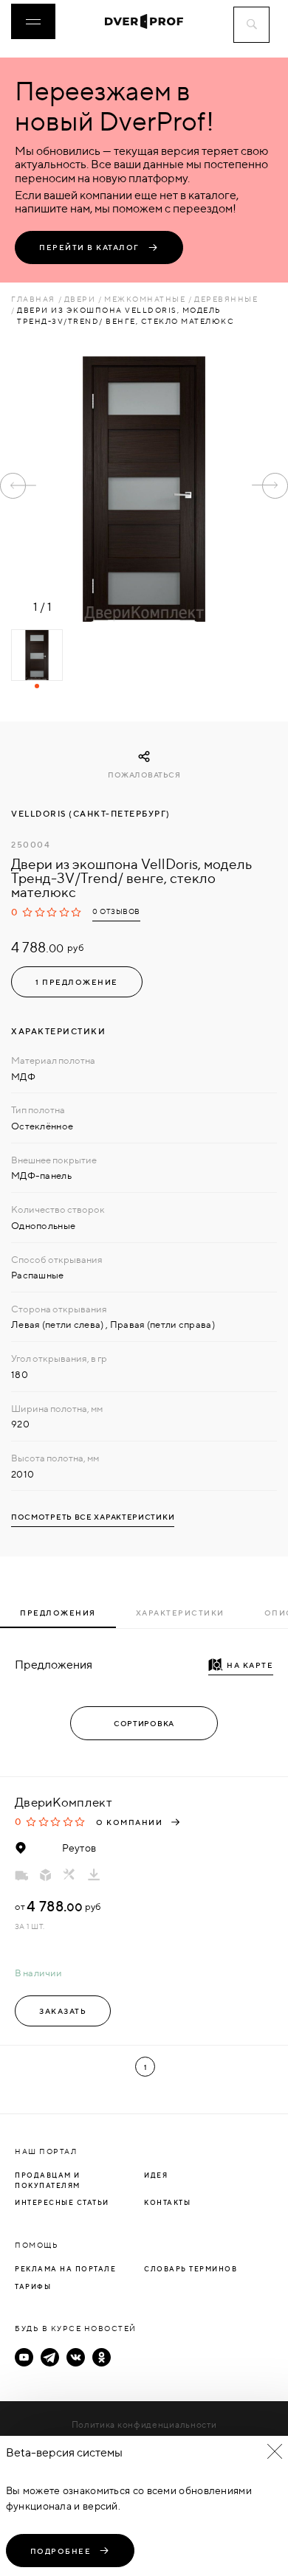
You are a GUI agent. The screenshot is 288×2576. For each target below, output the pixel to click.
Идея (156, 2175)
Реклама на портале (65, 2269)
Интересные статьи (62, 2202)
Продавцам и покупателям (48, 2180)
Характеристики (180, 1613)
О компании (129, 1822)
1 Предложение (77, 982)
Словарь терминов (191, 2269)
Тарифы (33, 2286)
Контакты (167, 2202)
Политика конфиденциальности (144, 2424)
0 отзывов (116, 911)
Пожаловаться (144, 775)
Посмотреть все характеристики (93, 1517)
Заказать (63, 2011)
